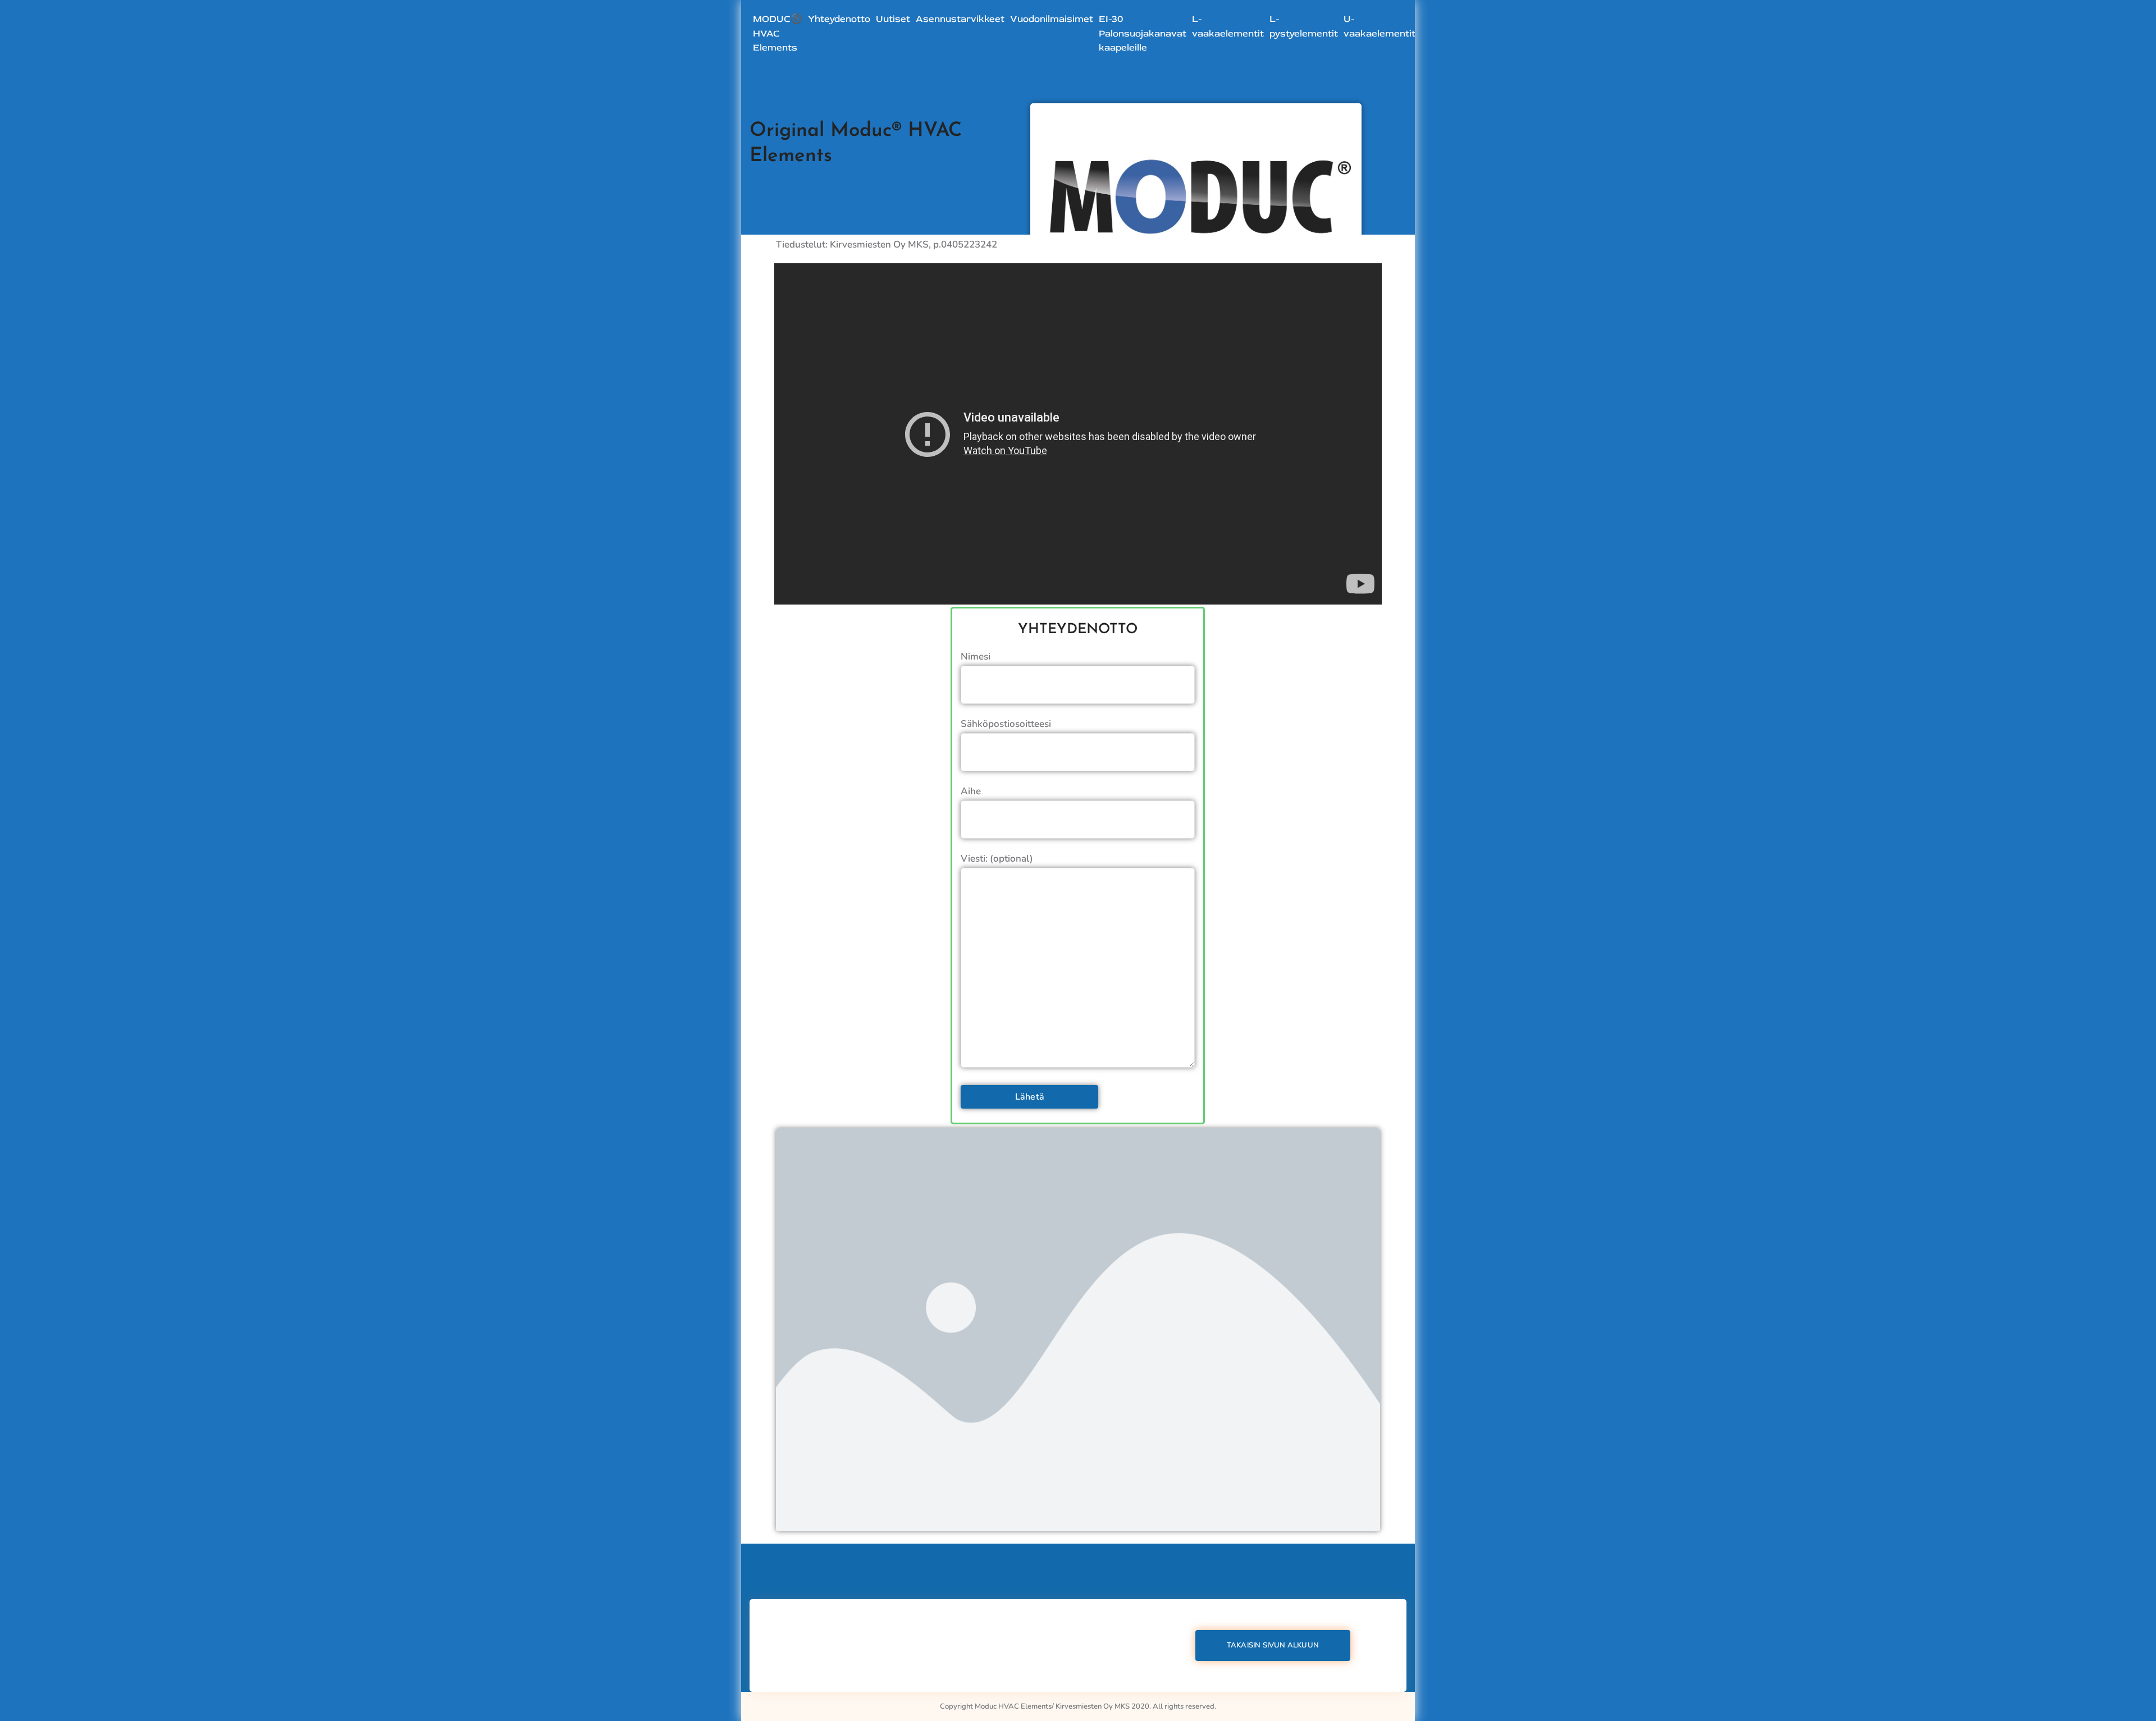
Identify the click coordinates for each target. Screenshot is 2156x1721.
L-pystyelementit (1304, 26)
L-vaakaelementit (1228, 26)
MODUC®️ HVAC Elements (778, 33)
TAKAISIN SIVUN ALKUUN (1273, 1645)
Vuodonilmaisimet (1052, 19)
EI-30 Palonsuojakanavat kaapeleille (1143, 33)
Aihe (971, 791)
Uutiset (893, 19)
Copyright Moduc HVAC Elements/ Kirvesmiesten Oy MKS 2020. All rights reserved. (1078, 1706)
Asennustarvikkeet (960, 19)
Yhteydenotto (839, 19)
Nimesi (976, 656)
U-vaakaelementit (1380, 26)
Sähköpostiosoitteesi (1006, 724)
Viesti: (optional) (997, 859)
